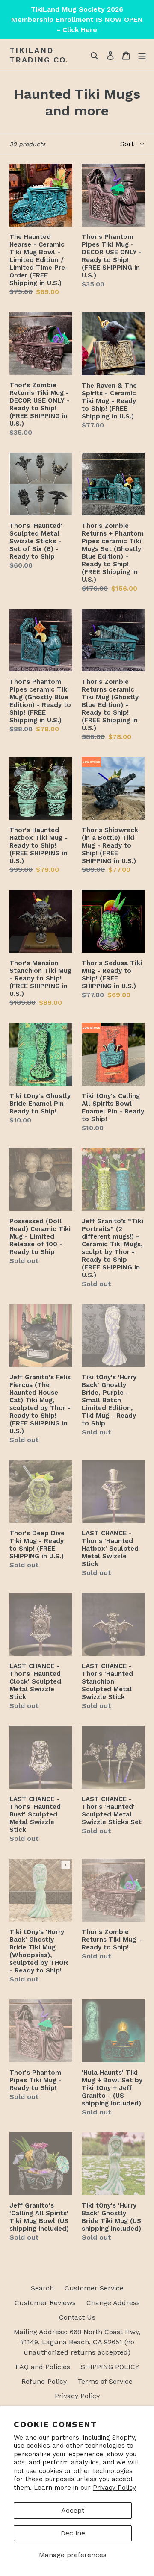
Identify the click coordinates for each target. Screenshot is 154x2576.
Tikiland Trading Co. (39, 55)
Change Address (113, 2303)
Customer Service (94, 2288)
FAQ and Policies (43, 2367)
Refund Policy (44, 2381)
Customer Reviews (45, 2303)
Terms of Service (105, 2381)
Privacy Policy (114, 2488)
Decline (73, 2533)
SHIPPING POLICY (110, 2367)
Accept (73, 2510)
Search (42, 2288)
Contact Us (77, 2317)
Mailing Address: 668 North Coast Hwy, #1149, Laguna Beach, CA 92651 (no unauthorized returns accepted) (77, 2342)
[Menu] (142, 55)
